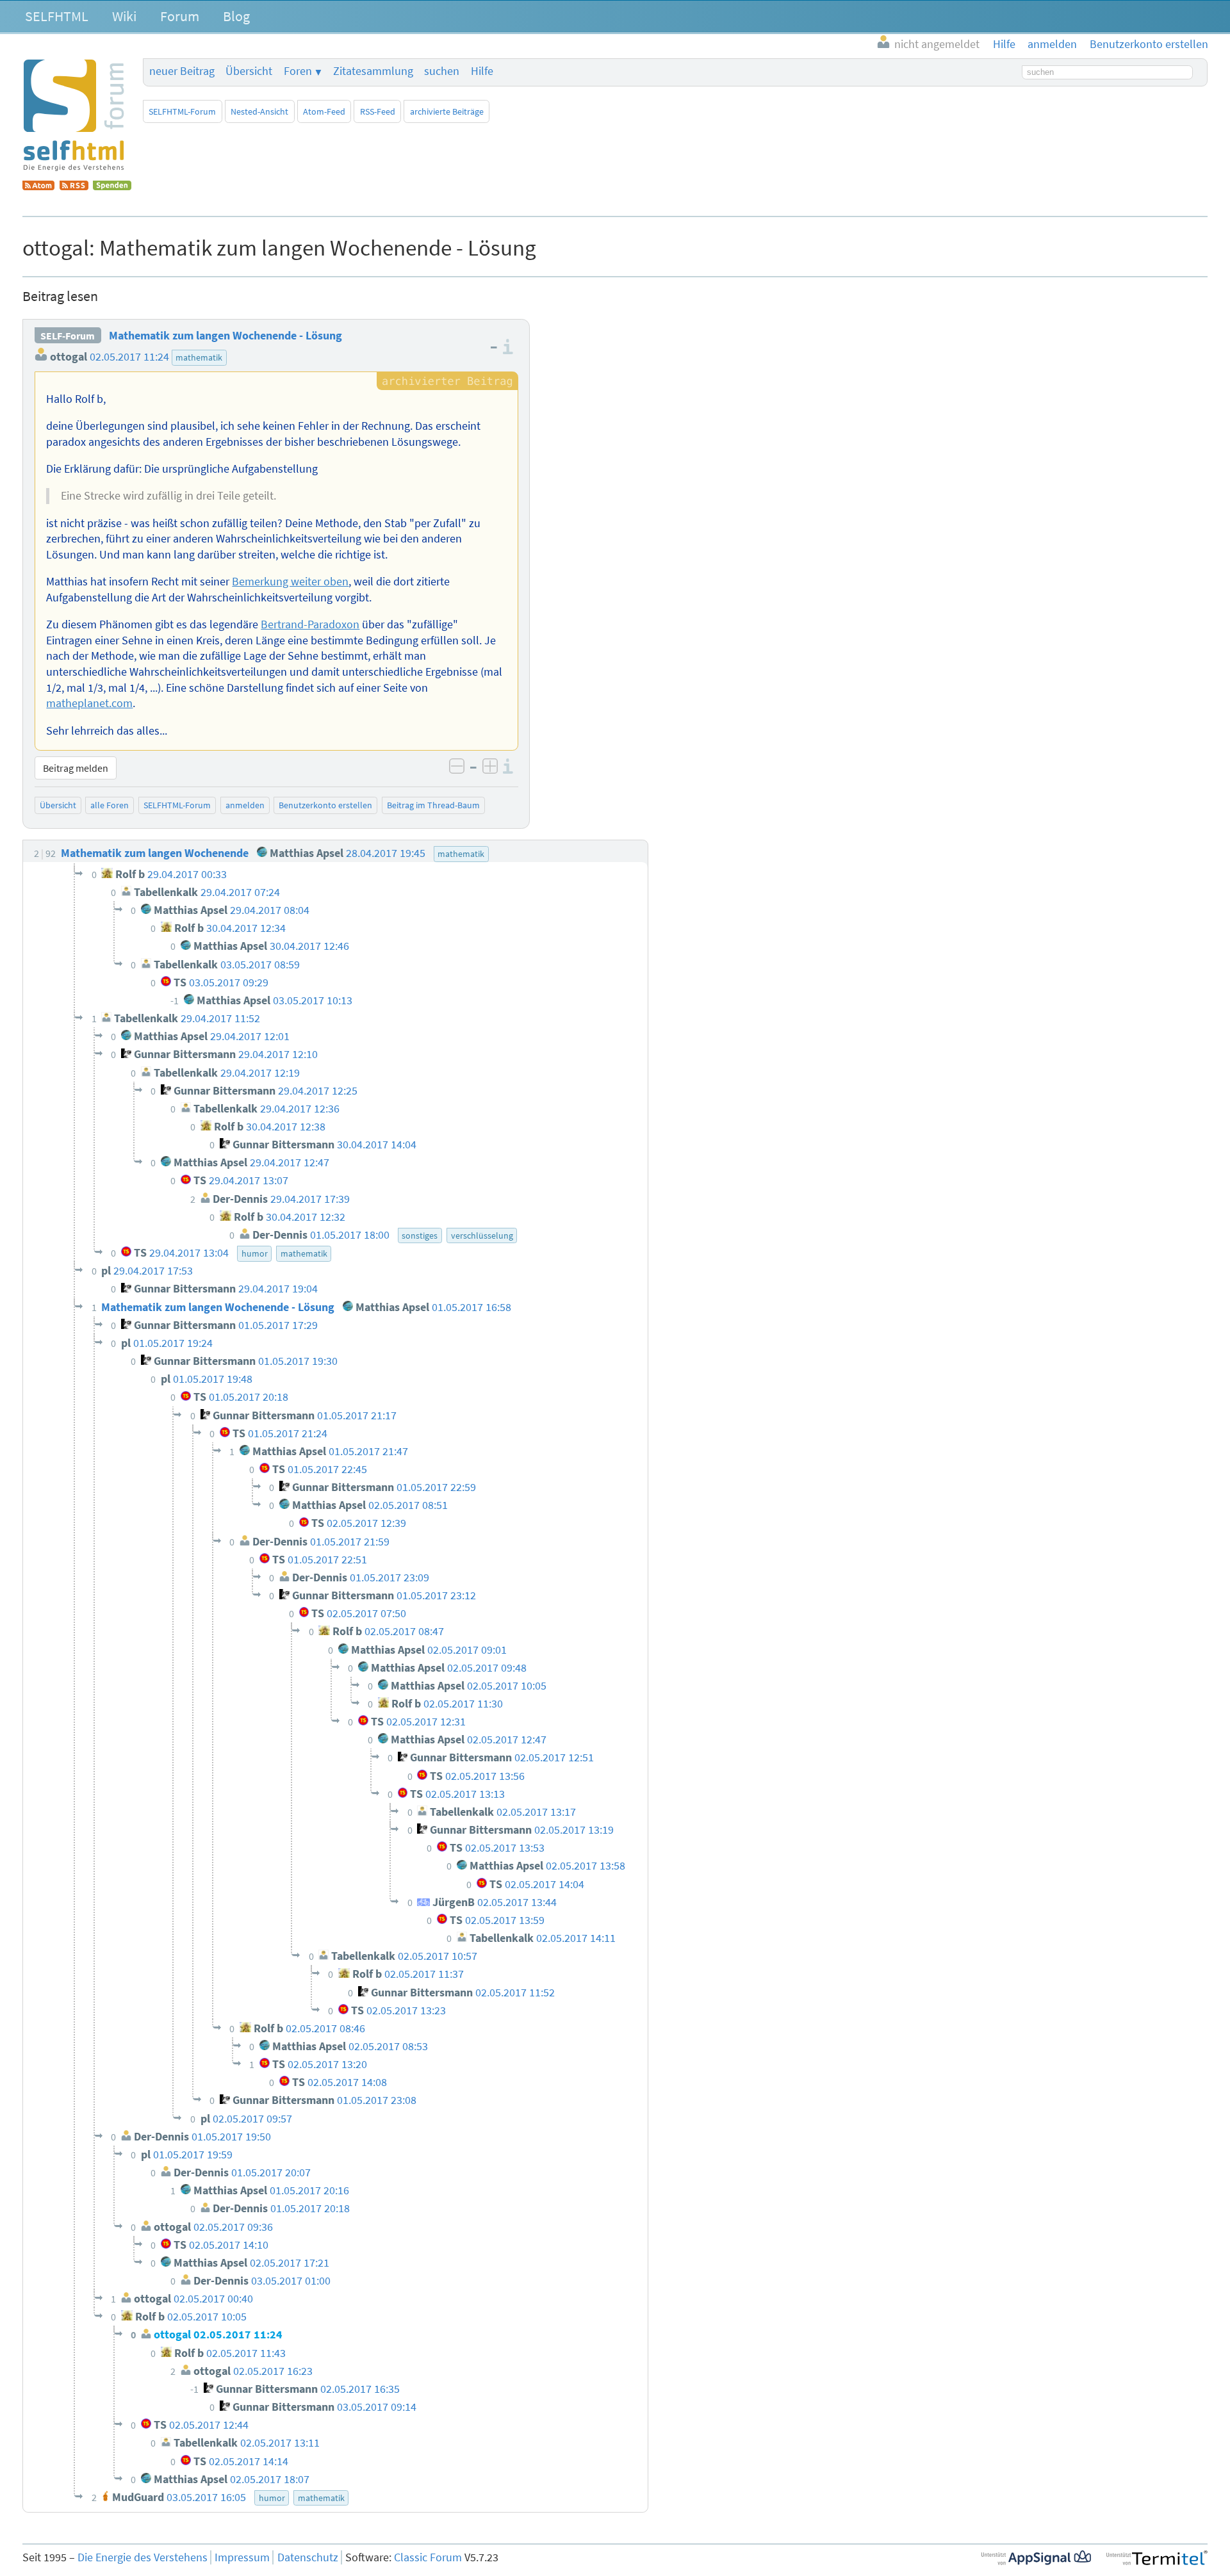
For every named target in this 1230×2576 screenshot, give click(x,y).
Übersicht (249, 71)
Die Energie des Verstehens (143, 2557)
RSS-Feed (378, 111)
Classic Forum (428, 2557)
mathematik (199, 357)
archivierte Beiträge (447, 111)
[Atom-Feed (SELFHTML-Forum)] (38, 186)
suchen (442, 71)
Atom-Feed (324, 111)
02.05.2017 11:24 (129, 357)
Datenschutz (308, 2557)
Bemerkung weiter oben (290, 582)
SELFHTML (57, 16)
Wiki (124, 16)
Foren (298, 71)
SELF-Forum (68, 336)
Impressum (242, 2557)
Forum (180, 16)
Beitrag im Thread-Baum (433, 805)
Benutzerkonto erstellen (325, 805)
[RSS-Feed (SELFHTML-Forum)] (74, 186)
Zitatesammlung (373, 71)
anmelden (245, 805)
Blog (236, 16)
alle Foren (110, 805)
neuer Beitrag (182, 71)
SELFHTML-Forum (182, 111)
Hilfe (482, 71)
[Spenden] (112, 186)
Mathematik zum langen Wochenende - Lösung (225, 336)
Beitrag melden (76, 768)
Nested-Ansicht (259, 111)
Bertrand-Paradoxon (310, 624)
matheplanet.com (89, 703)
